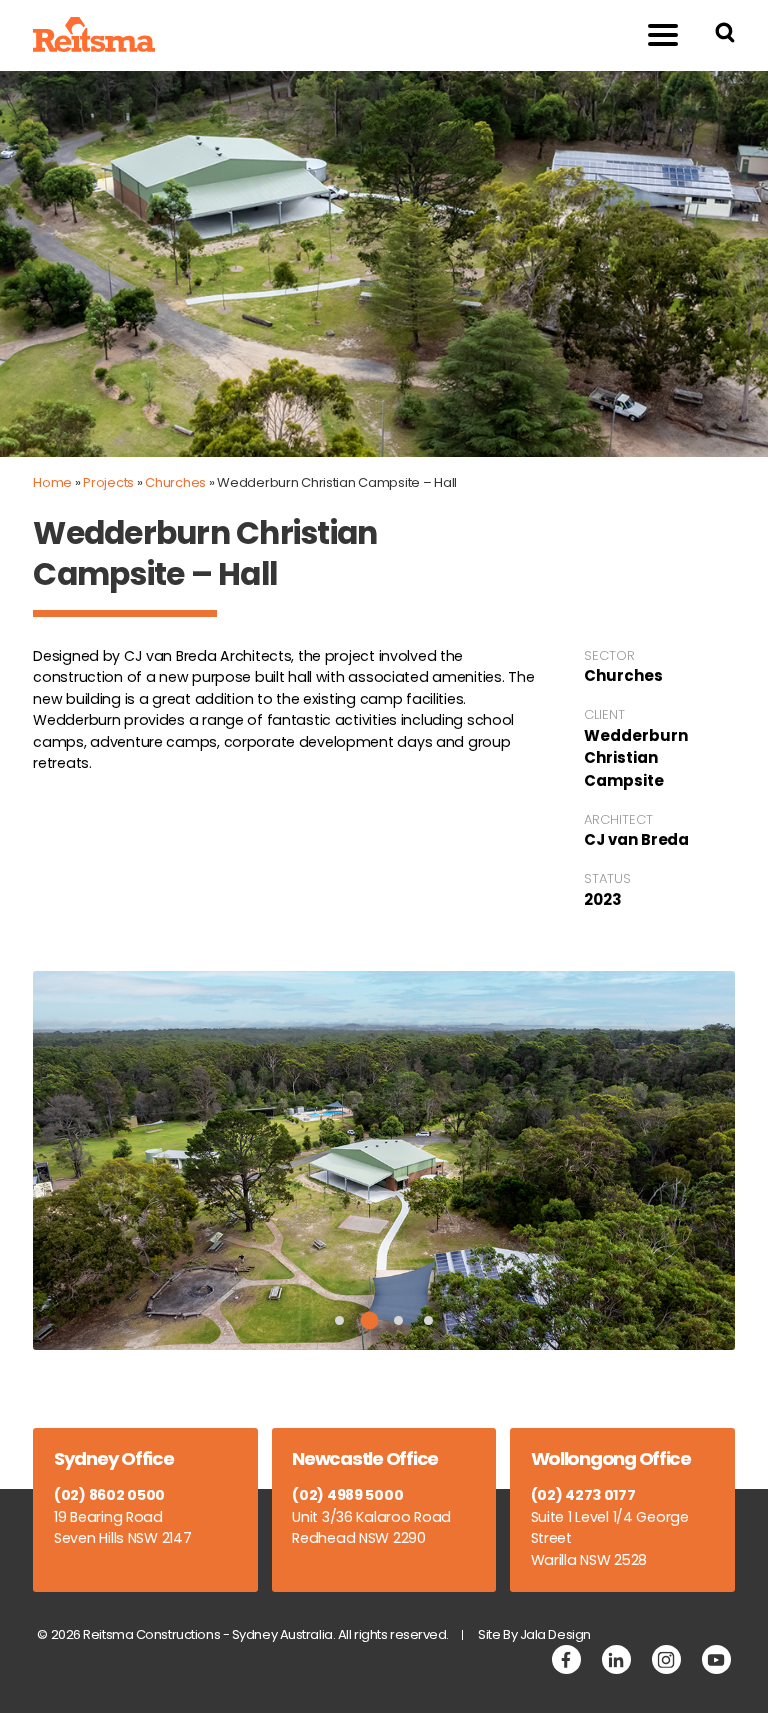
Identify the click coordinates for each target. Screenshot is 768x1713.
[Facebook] (566, 1659)
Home (52, 482)
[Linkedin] (616, 1659)
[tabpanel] (384, 1160)
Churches (175, 482)
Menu (663, 35)
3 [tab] (398, 1320)
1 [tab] (339, 1320)
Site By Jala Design (534, 1634)
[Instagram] (666, 1659)
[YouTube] (716, 1659)
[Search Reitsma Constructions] (725, 35)
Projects (108, 482)
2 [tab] (369, 1321)
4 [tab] (428, 1320)
